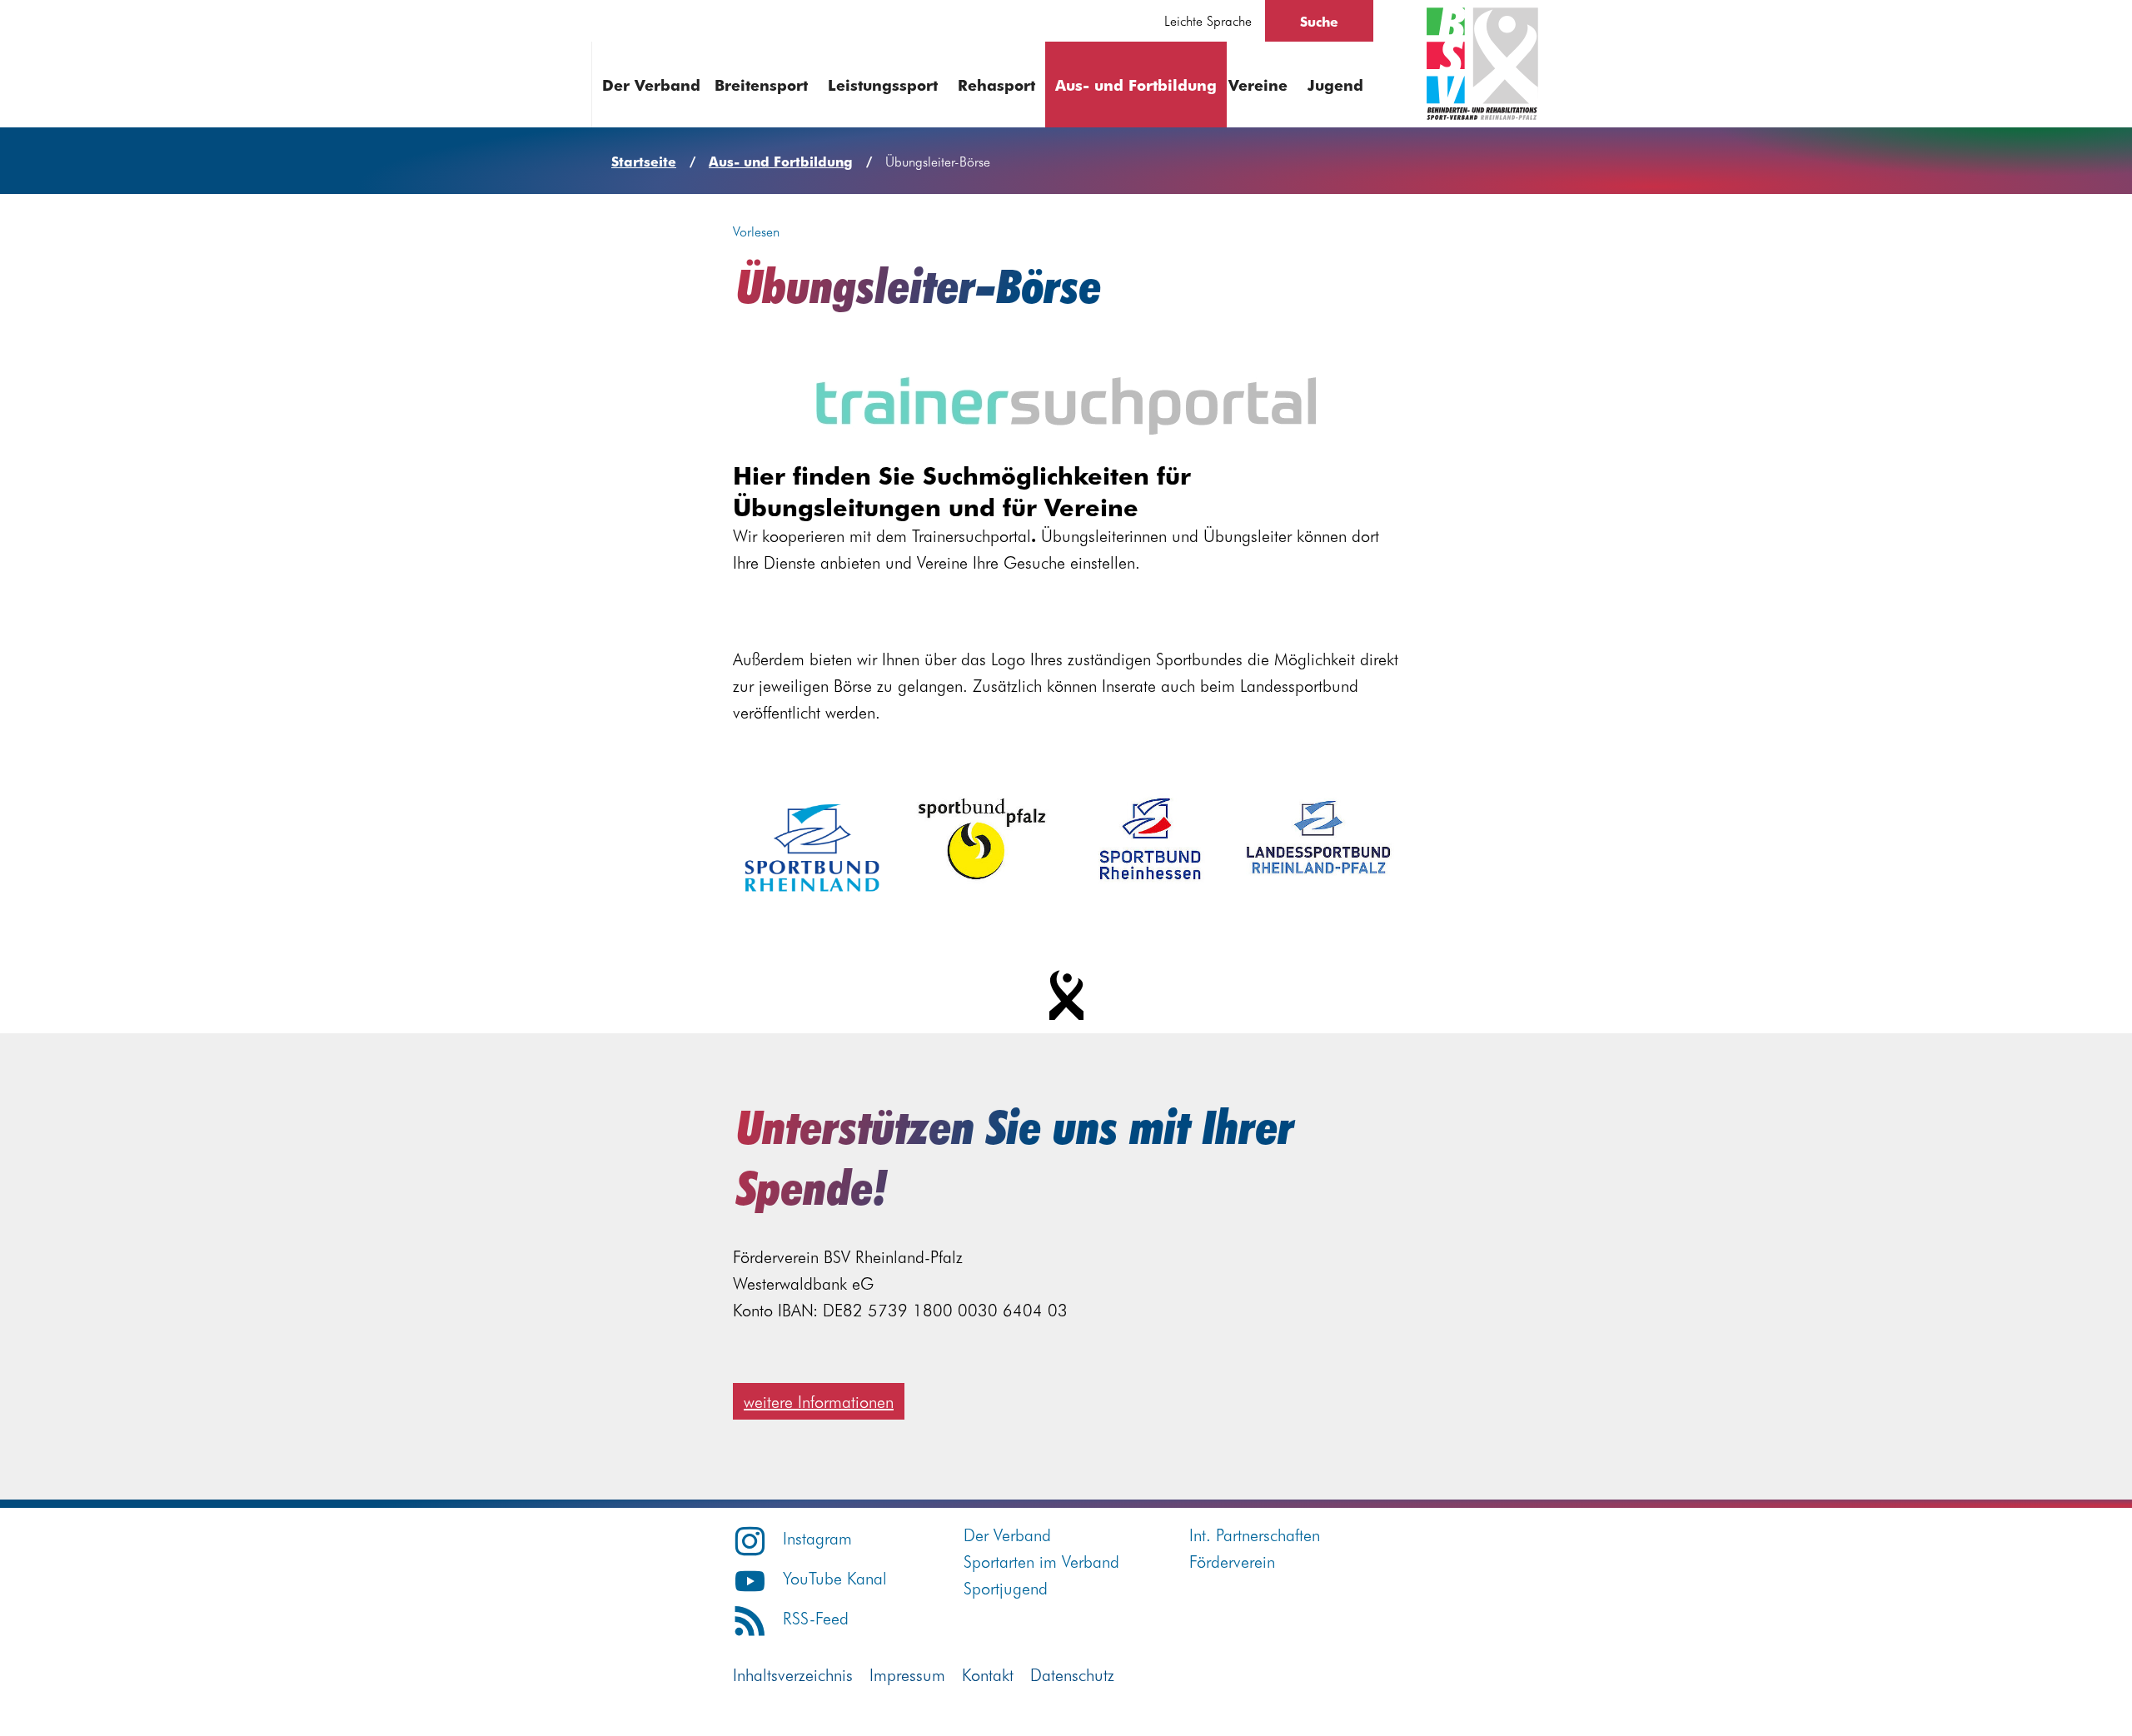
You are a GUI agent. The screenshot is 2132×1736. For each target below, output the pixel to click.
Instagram (817, 1537)
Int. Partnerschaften (1255, 1534)
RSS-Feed (816, 1617)
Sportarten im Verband (1041, 1561)
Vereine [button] (1258, 85)
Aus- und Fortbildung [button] (1136, 85)
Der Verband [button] (651, 85)
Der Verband (1007, 1534)
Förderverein (1232, 1561)
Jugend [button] (1335, 85)
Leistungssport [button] (883, 85)
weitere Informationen (819, 1401)
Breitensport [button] (761, 85)
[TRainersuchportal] (1066, 405)
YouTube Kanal (835, 1577)
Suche (1319, 21)
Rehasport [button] (996, 85)
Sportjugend (1006, 1587)
